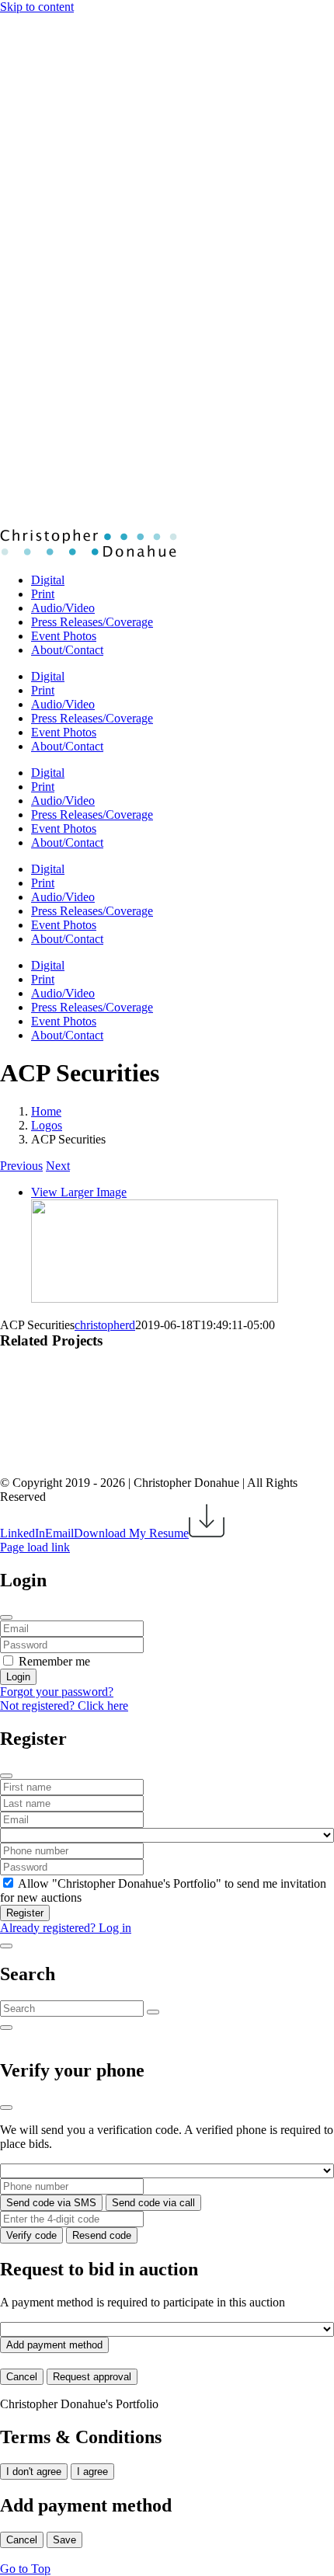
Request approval (92, 2377)
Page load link (35, 1547)
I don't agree (34, 2472)
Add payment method (54, 2345)
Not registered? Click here (64, 1706)
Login (18, 1677)
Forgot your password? (57, 1692)
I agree (92, 2472)
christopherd (105, 1325)
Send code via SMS (51, 2203)
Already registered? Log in (66, 1928)
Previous (21, 1166)
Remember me (54, 1661)
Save (64, 2540)
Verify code (31, 2235)
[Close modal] (6, 1617)
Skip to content (37, 7)
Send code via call (153, 2203)
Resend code (102, 2235)
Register (25, 1913)
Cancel (22, 2377)
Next (58, 1166)
